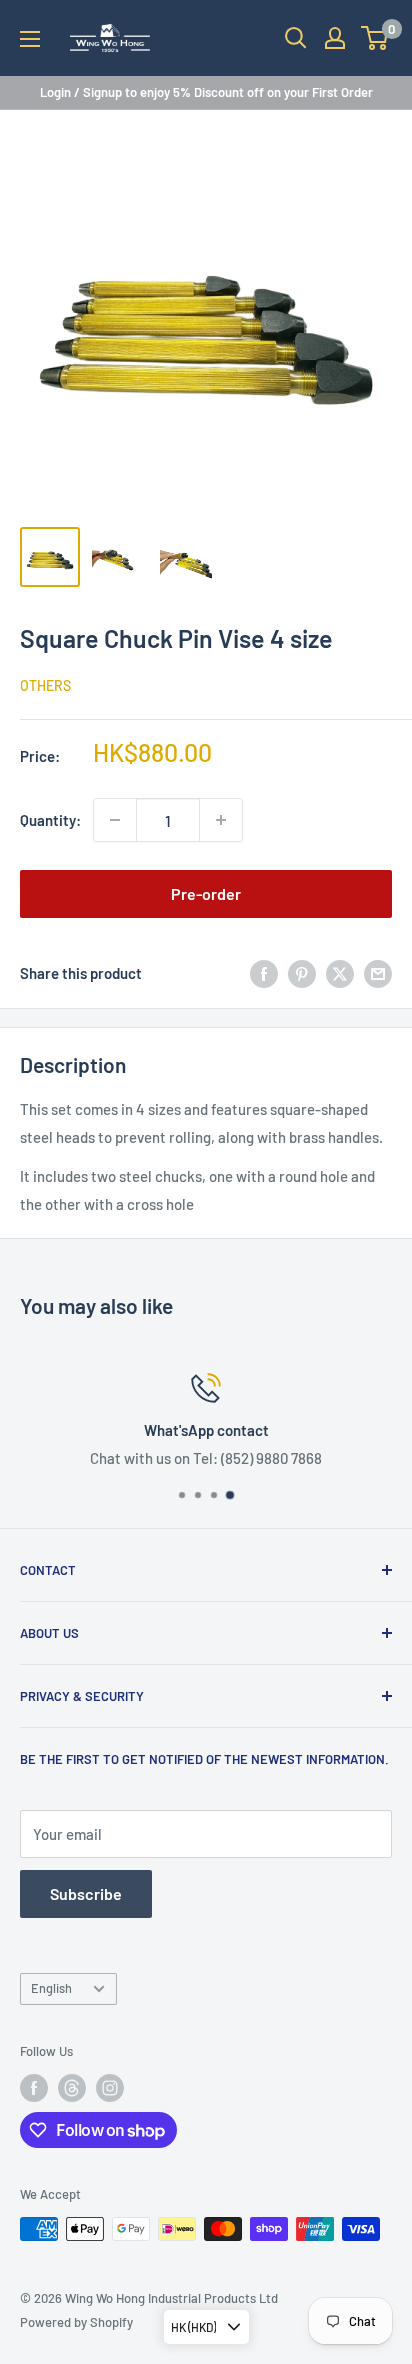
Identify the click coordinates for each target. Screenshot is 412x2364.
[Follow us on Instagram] (110, 2088)
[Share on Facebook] (264, 973)
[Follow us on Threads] (72, 2088)
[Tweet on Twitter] (340, 973)
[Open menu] (30, 39)
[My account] (335, 38)
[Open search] (296, 38)
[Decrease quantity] (115, 820)
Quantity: (50, 820)
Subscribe (86, 1893)
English (51, 1988)
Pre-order (206, 893)
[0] (375, 38)
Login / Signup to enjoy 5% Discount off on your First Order (206, 92)
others (45, 685)
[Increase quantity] (221, 820)
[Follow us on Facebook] (34, 2088)
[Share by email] (378, 973)
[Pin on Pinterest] (302, 973)
